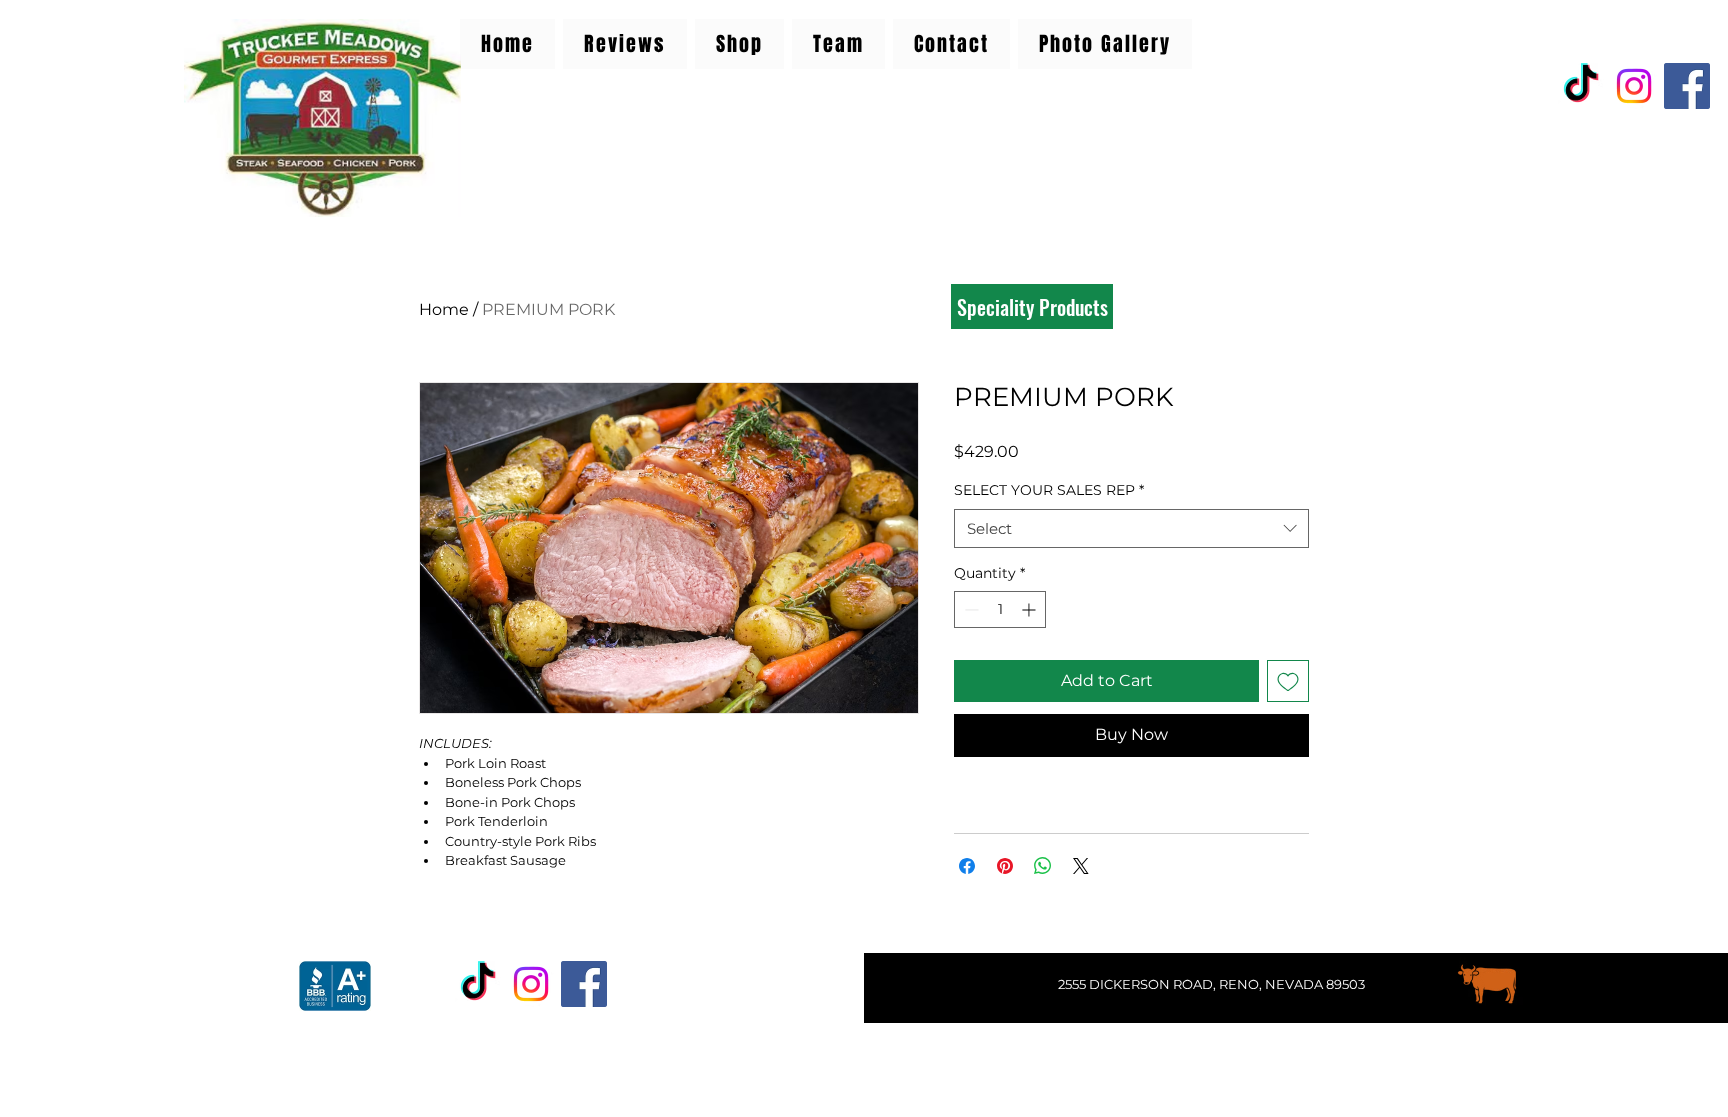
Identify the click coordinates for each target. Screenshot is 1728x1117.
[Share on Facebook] (967, 866)
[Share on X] (1081, 866)
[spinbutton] (1000, 609)
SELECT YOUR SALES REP (1049, 490)
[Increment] (1030, 609)
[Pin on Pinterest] (1005, 866)
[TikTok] (1581, 86)
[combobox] (1131, 528)
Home (444, 309)
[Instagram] (1634, 86)
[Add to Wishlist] (1288, 681)
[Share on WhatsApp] (1043, 866)
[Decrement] (969, 609)
